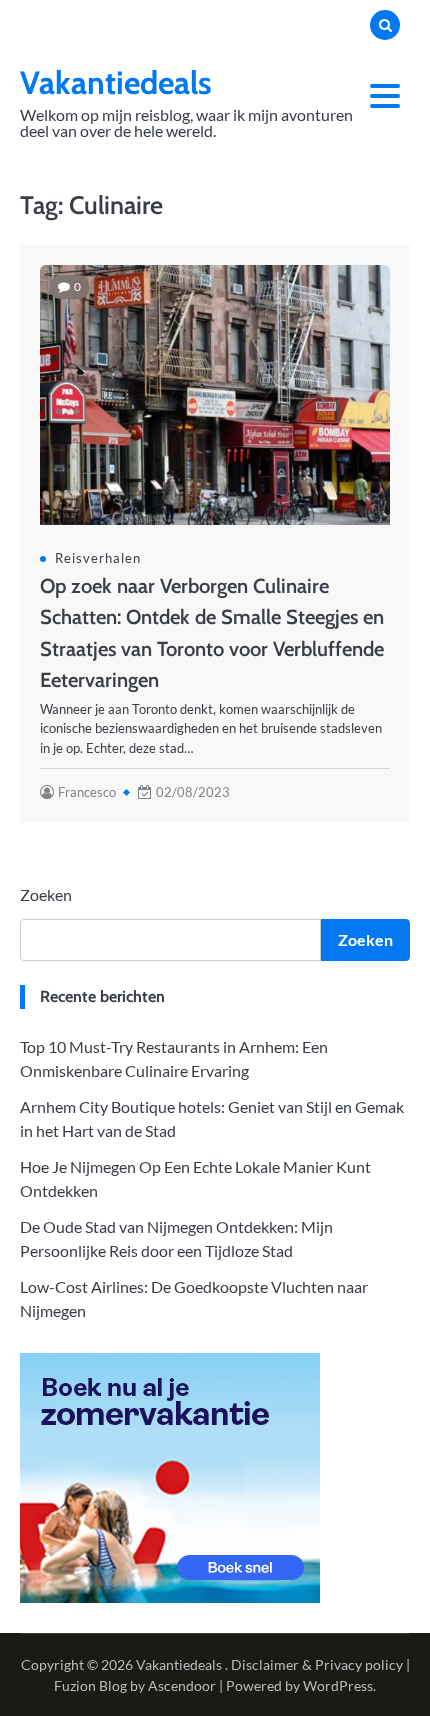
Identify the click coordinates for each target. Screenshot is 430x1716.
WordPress (338, 1685)
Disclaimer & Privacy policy (317, 1664)
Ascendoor (182, 1685)
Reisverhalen (98, 558)
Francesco (87, 792)
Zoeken (46, 894)
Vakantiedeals (116, 82)
